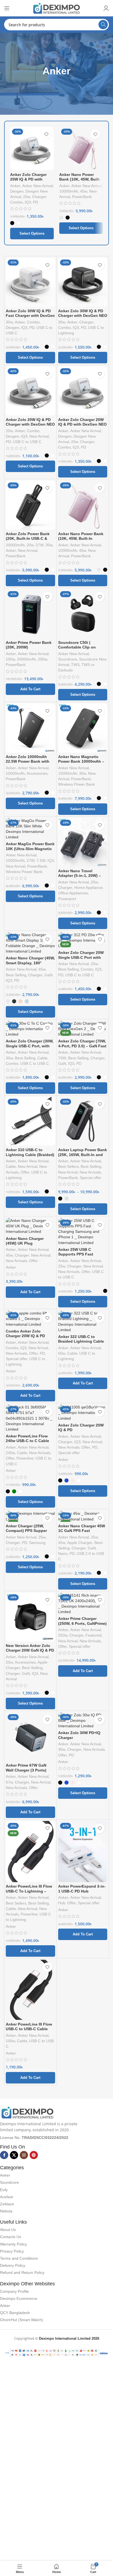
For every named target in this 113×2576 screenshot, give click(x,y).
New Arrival (39, 436)
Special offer (91, 1178)
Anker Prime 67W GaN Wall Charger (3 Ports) (26, 1768)
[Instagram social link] (24, 2155)
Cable (42, 1058)
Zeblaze (7, 2204)
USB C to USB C (27, 442)
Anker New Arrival (38, 186)
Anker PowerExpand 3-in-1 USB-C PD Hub (82, 1889)
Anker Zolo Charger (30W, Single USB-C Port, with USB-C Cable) (30, 1046)
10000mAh (69, 191)
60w (62, 1353)
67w (9, 1782)
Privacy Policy (12, 2251)
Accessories (37, 773)
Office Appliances (73, 893)
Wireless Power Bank (77, 784)
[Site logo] (56, 8)
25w (62, 1266)
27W (40, 545)
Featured (94, 1635)
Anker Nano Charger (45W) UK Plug (25, 1241)
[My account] (106, 8)
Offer (25, 1172)
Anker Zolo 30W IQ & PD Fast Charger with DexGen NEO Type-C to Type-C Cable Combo (30, 318)
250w (63, 1635)
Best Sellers (68, 1167)
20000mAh (15, 545)
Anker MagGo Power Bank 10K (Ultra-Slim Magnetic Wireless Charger (30, 849)
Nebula (6, 2211)
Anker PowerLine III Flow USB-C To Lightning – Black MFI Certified (29, 1891)
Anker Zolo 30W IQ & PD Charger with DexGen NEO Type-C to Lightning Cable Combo (83, 318)
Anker (15, 186)
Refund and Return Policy (22, 2273)
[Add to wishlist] (46, 134)
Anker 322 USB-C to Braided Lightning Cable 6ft (81, 1341)
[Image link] (27, 2112)
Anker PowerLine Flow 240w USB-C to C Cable (27, 1438)
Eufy (4, 2190)
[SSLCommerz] (56, 2352)
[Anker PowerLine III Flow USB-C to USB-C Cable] (30, 1990)
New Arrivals (90, 1172)
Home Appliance (88, 888)
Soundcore (68, 659)
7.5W (41, 861)
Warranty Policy (13, 2244)
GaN (48, 975)
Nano (63, 1554)
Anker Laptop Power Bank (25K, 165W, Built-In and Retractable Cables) (83, 1155)
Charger (39, 197)
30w (9, 322)
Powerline (25, 1458)
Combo (16, 202)
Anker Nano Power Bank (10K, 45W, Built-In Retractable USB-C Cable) (80, 182)
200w (43, 659)
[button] (30, 689)
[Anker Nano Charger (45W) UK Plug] (30, 1226)
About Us (8, 2230)
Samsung (37, 1543)
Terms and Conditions (19, 2258)
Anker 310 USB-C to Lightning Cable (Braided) (30, 1152)
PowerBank (82, 197)
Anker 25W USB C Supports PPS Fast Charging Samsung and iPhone (80, 1257)
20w (27, 197)
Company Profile (14, 2291)
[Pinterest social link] (34, 2155)
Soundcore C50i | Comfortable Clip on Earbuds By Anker (77, 647)
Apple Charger (80, 1543)
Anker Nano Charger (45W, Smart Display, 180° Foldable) (30, 963)
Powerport (67, 899)
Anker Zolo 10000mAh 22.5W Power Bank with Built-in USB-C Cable (28, 761)
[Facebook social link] (4, 2155)
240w (10, 1453)
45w (84, 191)
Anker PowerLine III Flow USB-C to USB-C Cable (29, 2027)
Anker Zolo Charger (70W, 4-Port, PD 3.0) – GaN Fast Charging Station (82, 1046)
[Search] (103, 25)
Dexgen (17, 191)
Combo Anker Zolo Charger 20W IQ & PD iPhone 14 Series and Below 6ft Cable (26, 1338)
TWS (75, 665)
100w (10, 659)
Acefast (6, 2197)
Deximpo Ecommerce (19, 2298)
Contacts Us (11, 2237)
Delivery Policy (13, 2265)
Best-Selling (16, 975)
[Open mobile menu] (7, 8)
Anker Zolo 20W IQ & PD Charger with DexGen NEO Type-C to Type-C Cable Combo (30, 427)
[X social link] (14, 2155)
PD (36, 202)
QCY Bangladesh (15, 2313)
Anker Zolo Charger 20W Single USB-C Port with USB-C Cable (81, 957)
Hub (62, 1903)
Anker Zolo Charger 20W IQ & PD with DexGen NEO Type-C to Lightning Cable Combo (82, 427)
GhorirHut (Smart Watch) (22, 2320)
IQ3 (28, 202)
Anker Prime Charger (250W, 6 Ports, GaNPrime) (82, 1621)
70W (62, 1058)
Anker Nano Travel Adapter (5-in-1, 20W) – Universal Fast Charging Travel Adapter (81, 878)
